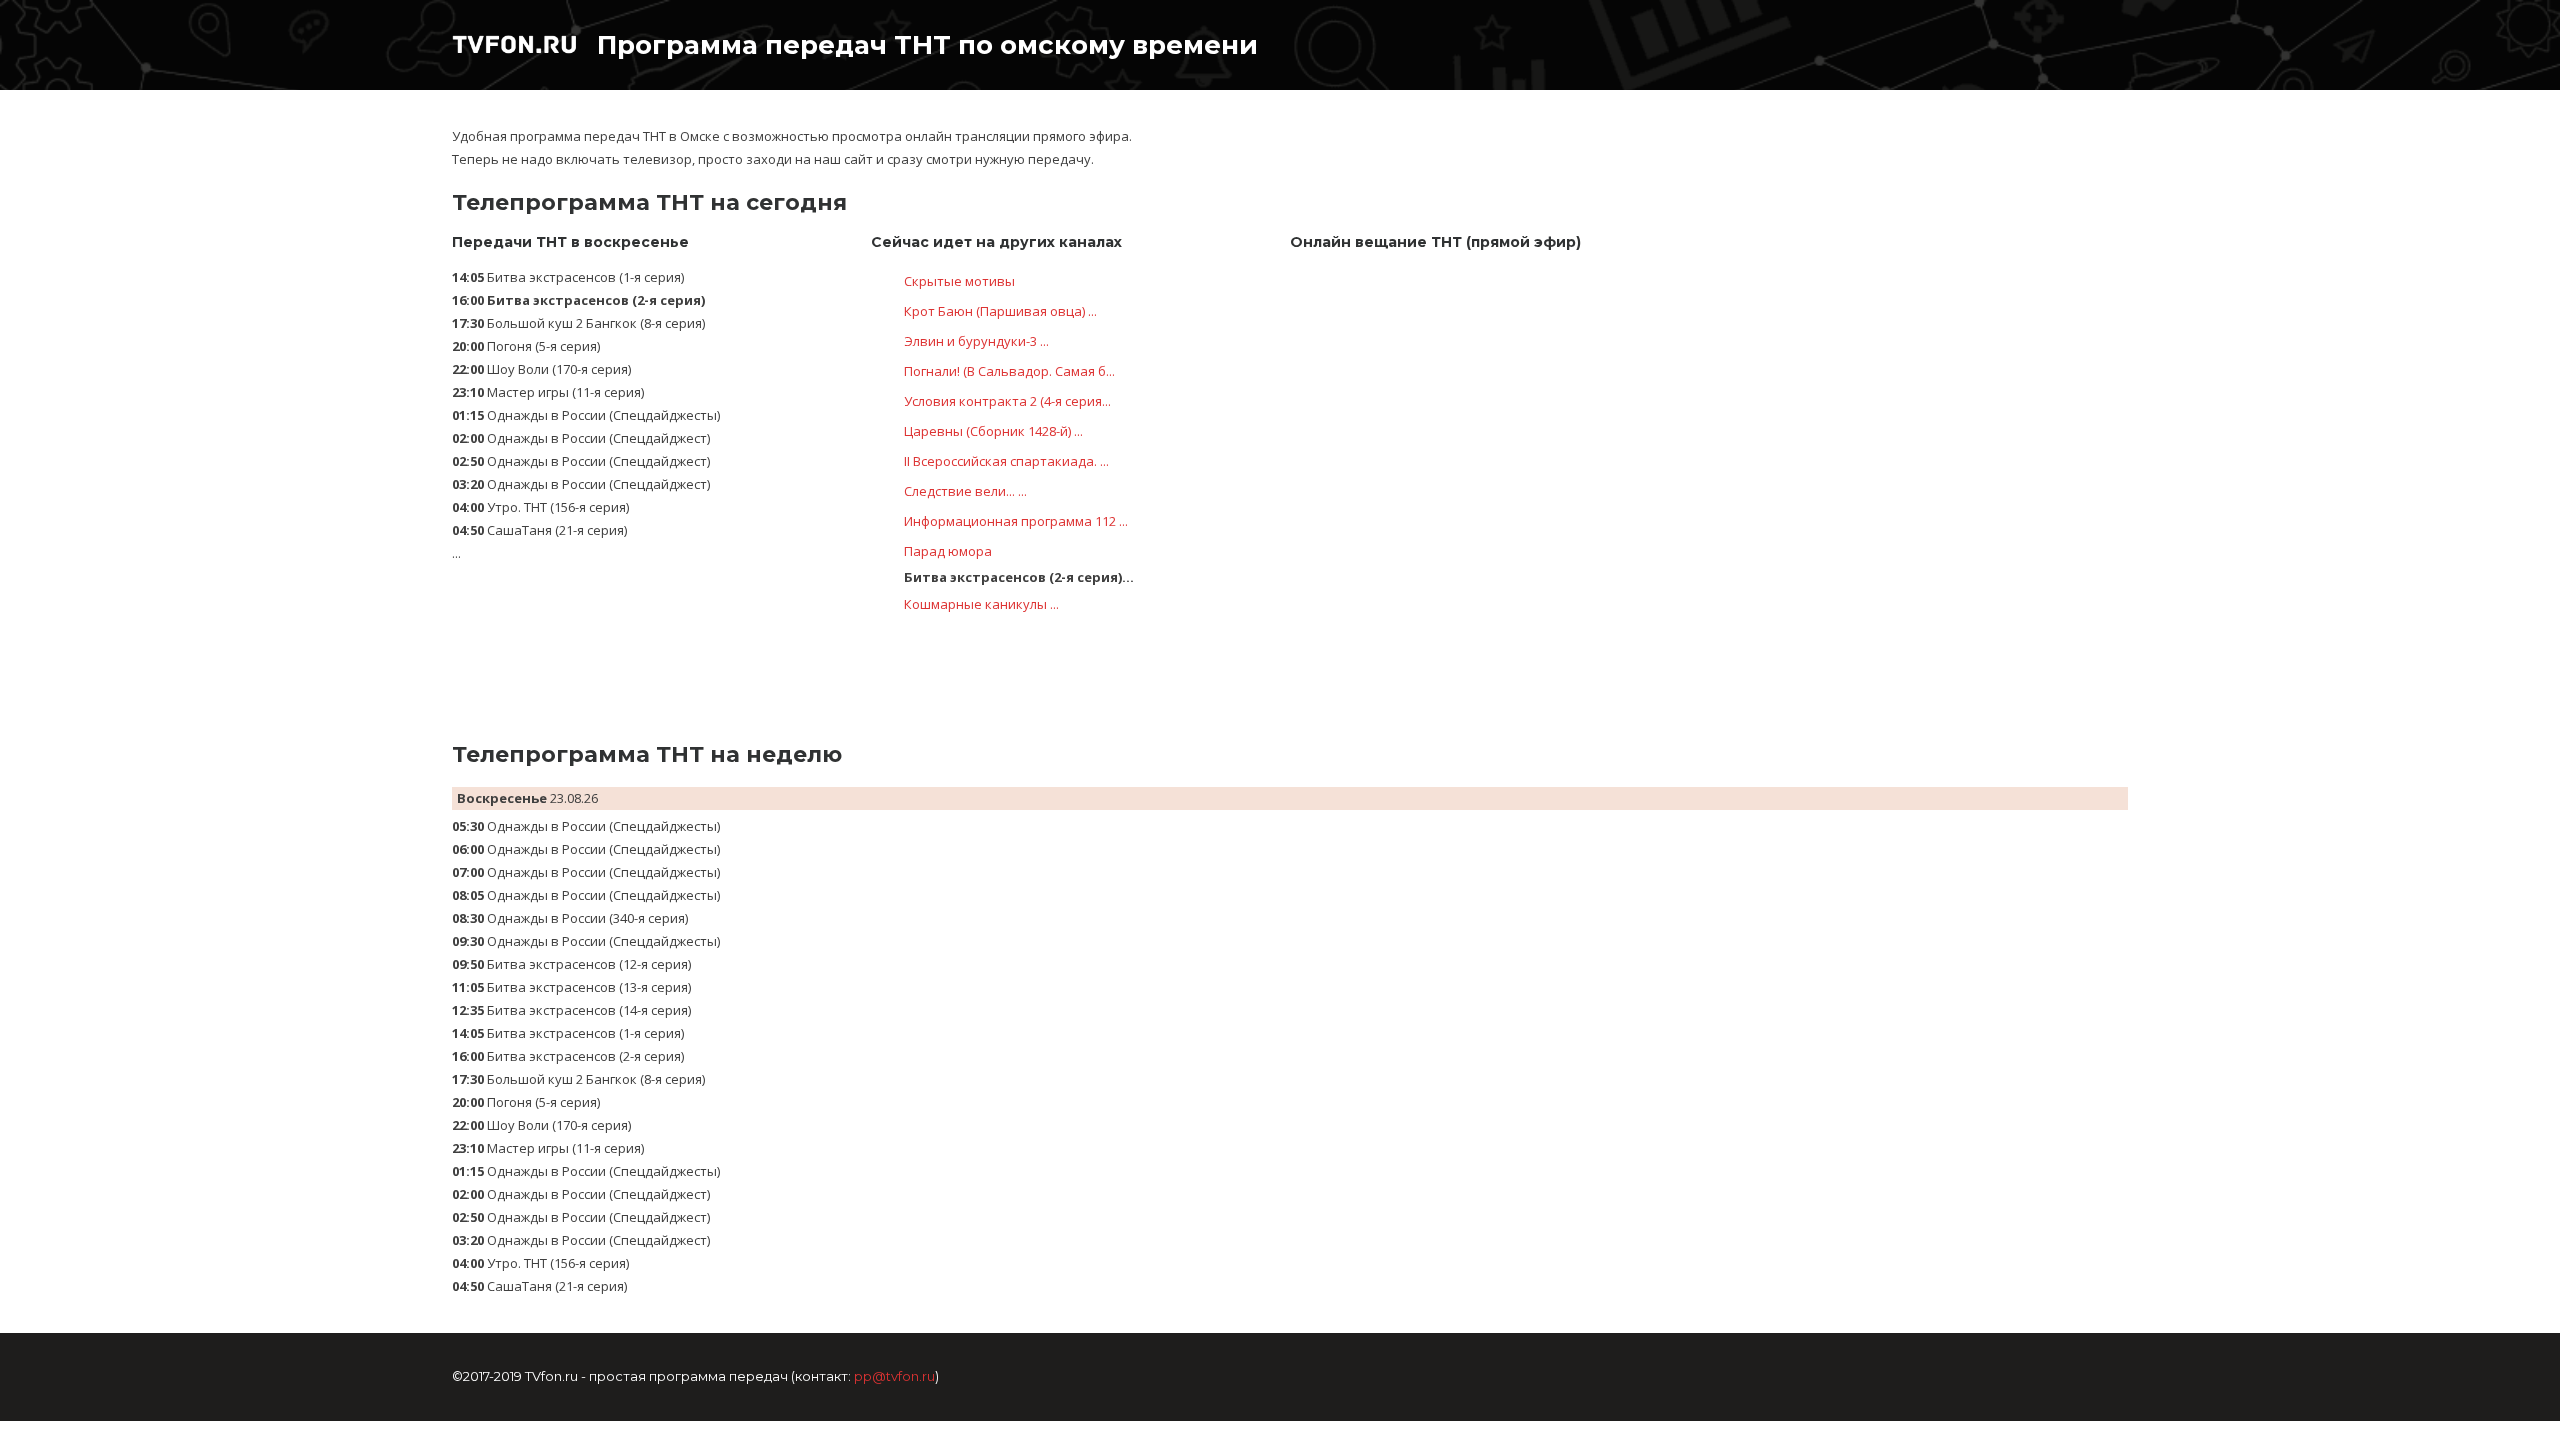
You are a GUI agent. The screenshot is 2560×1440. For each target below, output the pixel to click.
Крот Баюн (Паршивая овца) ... (1000, 311)
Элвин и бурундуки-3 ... (976, 341)
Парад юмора (948, 551)
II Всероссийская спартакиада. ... (1006, 461)
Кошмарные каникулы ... (981, 604)
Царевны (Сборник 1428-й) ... (993, 431)
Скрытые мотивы (959, 281)
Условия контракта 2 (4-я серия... (1007, 401)
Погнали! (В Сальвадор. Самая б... (1009, 371)
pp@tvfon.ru (894, 1376)
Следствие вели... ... (965, 491)
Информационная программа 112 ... (1016, 521)
